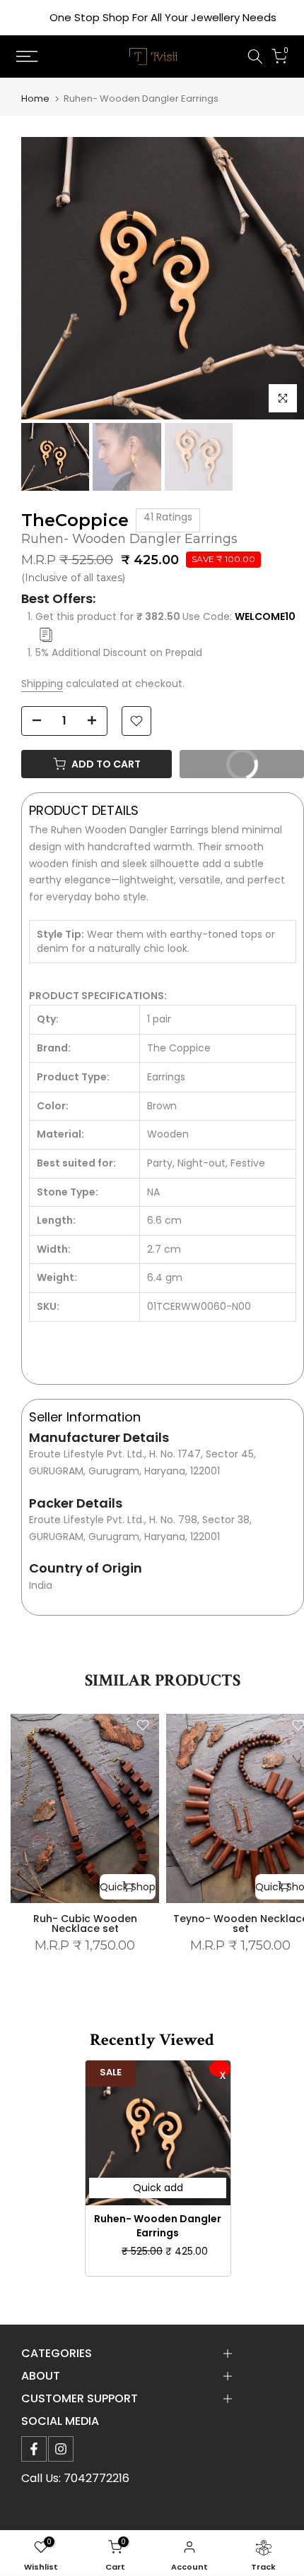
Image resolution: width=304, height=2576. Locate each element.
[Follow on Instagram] (61, 2449)
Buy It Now (225, 761)
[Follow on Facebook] (34, 2449)
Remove (220, 2069)
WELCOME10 (265, 616)
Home (35, 99)
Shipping (42, 684)
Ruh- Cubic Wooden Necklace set (85, 1924)
